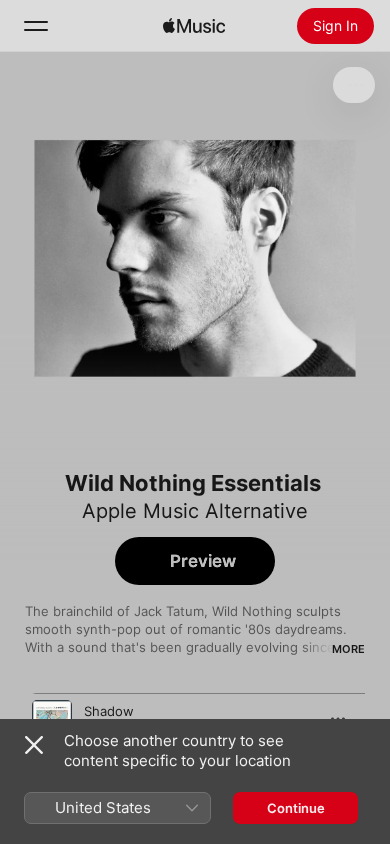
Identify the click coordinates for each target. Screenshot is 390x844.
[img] (194, 26)
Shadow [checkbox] (109, 711)
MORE (348, 649)
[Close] (34, 745)
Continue (296, 808)
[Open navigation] (36, 26)
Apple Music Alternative (195, 511)
